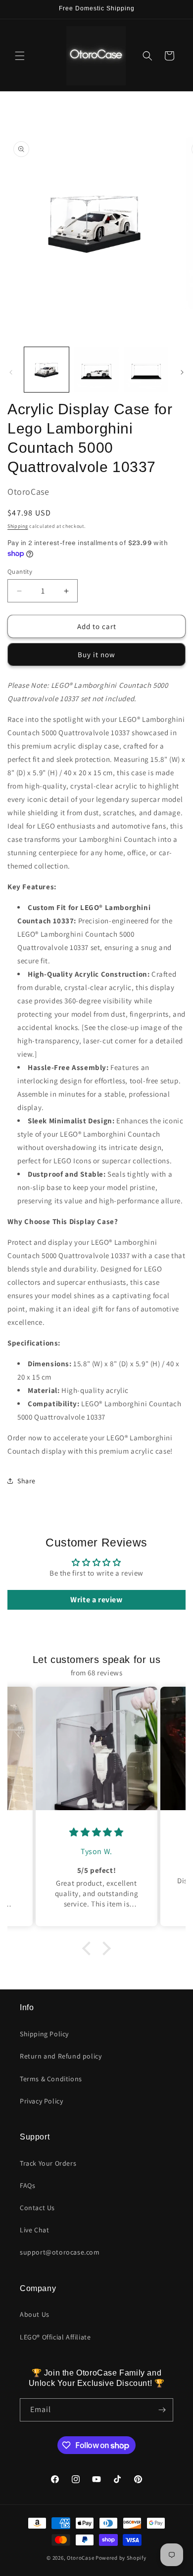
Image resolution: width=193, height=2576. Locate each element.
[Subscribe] (162, 2410)
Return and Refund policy (61, 2056)
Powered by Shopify (121, 2558)
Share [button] (26, 1481)
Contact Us (37, 2208)
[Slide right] (182, 372)
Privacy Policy (41, 2101)
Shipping (18, 526)
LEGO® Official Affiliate (55, 2337)
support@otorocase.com (60, 2252)
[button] (20, 56)
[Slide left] (11, 372)
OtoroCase (80, 2558)
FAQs (27, 2185)
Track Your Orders (48, 2163)
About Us (35, 2314)
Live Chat (34, 2230)
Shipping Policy (44, 2034)
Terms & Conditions (51, 2079)
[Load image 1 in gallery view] (47, 369)
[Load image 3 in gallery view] (146, 369)
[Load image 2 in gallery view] (96, 369)
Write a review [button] (96, 1600)
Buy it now (96, 654)
